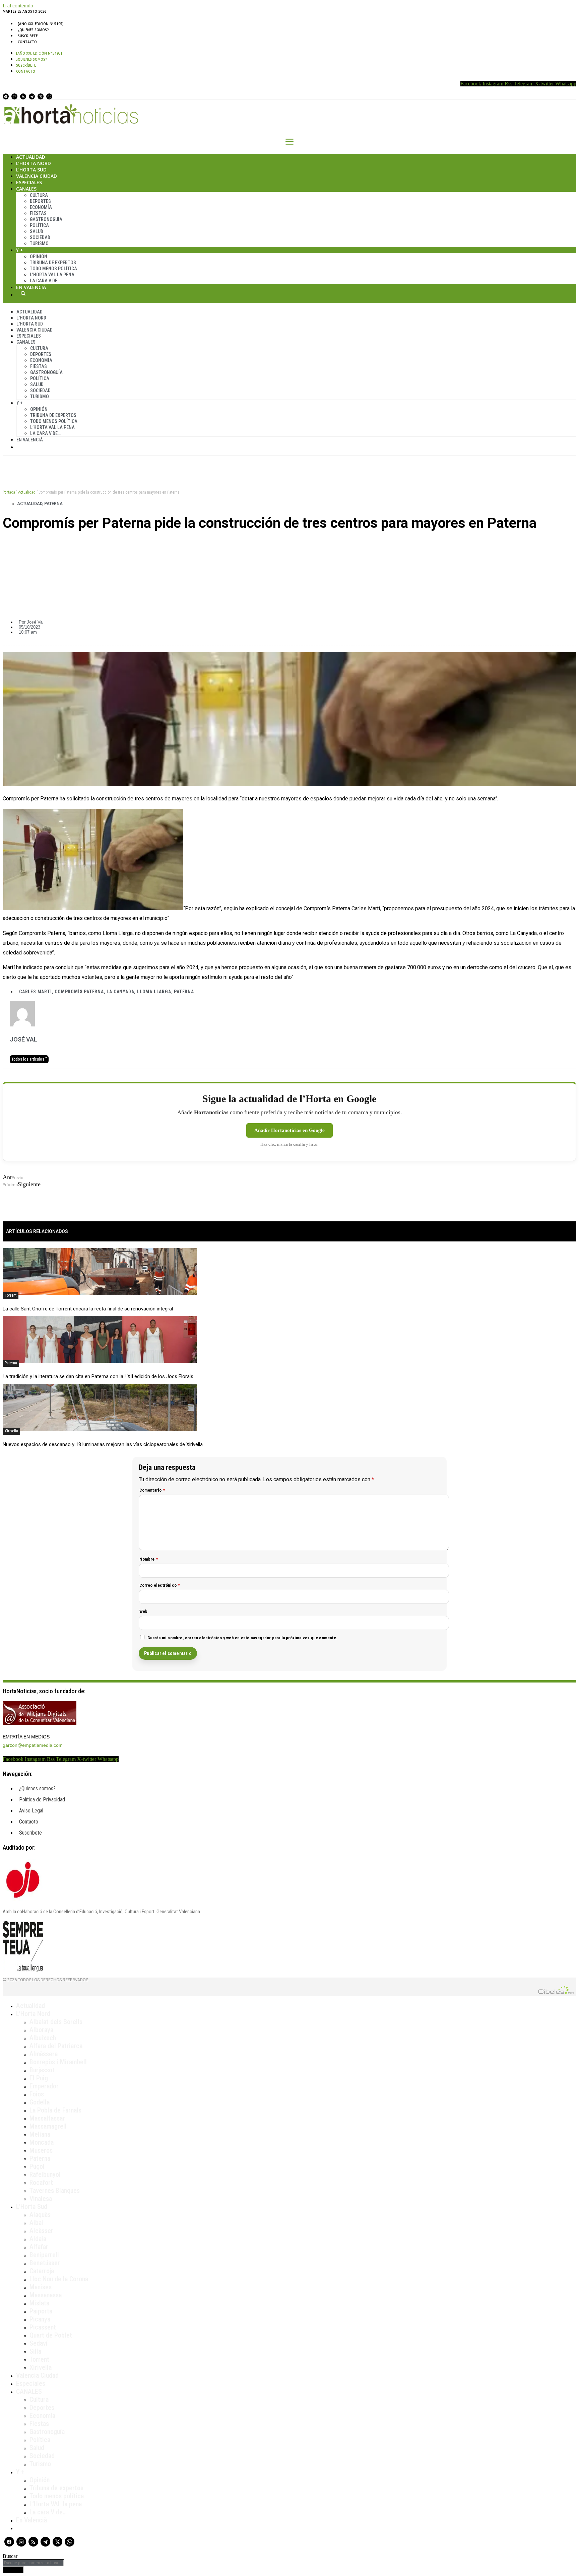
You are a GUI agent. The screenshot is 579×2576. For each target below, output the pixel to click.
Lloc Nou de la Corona (59, 2279)
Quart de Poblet (51, 2335)
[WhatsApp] (49, 96)
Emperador (44, 2086)
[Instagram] (14, 96)
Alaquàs (40, 2215)
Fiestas (38, 213)
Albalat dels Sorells (56, 2022)
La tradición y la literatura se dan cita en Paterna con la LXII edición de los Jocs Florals (98, 1376)
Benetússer (45, 2263)
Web (144, 1611)
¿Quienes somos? (33, 30)
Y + (20, 250)
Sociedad (40, 237)
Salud (37, 231)
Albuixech (43, 2038)
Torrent (11, 1295)
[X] (41, 96)
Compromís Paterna (79, 992)
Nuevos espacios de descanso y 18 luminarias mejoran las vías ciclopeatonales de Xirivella (103, 1444)
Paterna (53, 504)
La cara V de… (45, 281)
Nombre (149, 1559)
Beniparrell (44, 2255)
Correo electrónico (160, 1585)
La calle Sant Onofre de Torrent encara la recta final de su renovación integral (88, 1309)
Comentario (152, 1490)
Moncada (42, 2142)
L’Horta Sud (31, 170)
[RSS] (23, 96)
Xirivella (11, 1431)
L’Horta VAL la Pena (52, 275)
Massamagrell (48, 2126)
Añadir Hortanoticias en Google (289, 1130)
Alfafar (39, 2247)
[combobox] (33, 2563)
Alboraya (41, 2030)
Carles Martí (36, 992)
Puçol (37, 2166)
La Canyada (120, 992)
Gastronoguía (46, 219)
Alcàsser (41, 2231)
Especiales (29, 182)
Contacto (27, 42)
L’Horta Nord (34, 163)
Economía (41, 207)
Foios (37, 2094)
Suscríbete (28, 36)
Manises (41, 2287)
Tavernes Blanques (55, 2191)
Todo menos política (53, 269)
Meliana (40, 2134)
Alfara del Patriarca (56, 2046)
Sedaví (39, 2343)
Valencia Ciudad (37, 176)
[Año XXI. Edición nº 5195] (41, 24)
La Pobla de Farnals (55, 2110)
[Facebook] (6, 96)
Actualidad (31, 157)
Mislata (39, 2303)
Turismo (39, 243)
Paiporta (41, 2311)
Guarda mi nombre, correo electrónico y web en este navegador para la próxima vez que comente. (243, 1638)
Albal (36, 2223)
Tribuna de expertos (53, 263)
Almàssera (44, 2054)
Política (39, 225)
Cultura (39, 195)
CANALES (29, 2391)
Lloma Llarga (154, 992)
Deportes (40, 201)
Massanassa (46, 2295)
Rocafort (41, 2183)
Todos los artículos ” (29, 1059)
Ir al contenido (18, 6)
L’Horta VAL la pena (56, 2504)
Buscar (23, 293)
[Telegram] (32, 96)
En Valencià (31, 287)
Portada (9, 492)
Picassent (43, 2327)
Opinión (39, 257)
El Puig (39, 2078)
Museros (41, 2150)
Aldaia (38, 2239)
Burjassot (42, 2070)
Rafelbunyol (45, 2174)
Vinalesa (41, 2199)
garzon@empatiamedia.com (33, 1745)
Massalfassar (47, 2118)
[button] (289, 546)
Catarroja (42, 2271)
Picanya (40, 2319)
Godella (40, 2102)
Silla (35, 2351)
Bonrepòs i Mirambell (58, 2062)
